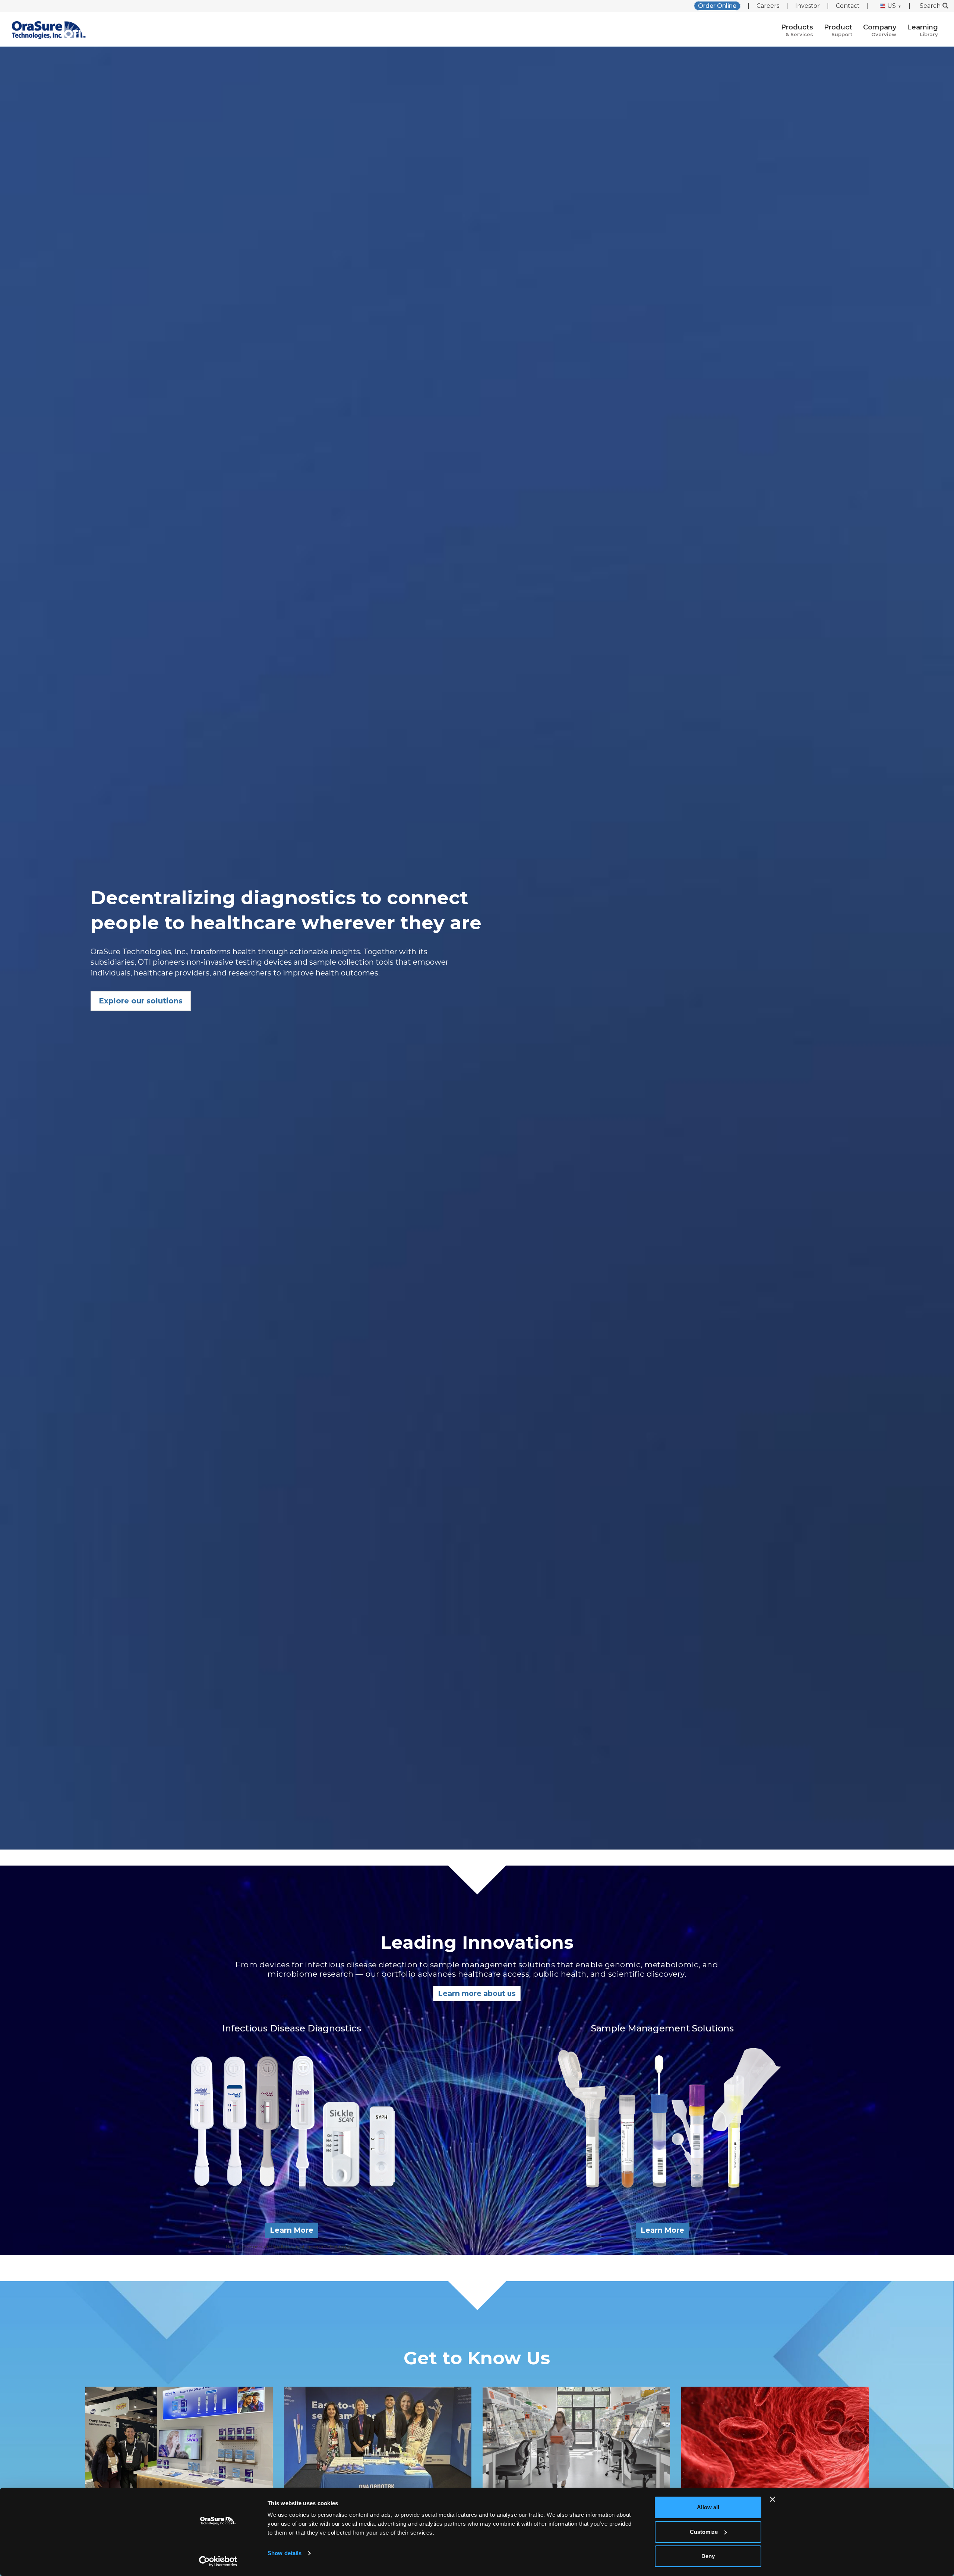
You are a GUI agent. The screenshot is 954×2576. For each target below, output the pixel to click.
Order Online (717, 6)
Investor (808, 6)
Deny (708, 2556)
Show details (285, 2553)
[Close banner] (773, 2499)
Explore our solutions (141, 1001)
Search (930, 6)
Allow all (708, 2507)
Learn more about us (477, 1993)
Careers (768, 6)
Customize (704, 2532)
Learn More (292, 2230)
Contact (848, 6)
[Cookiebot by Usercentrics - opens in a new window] (218, 2561)
